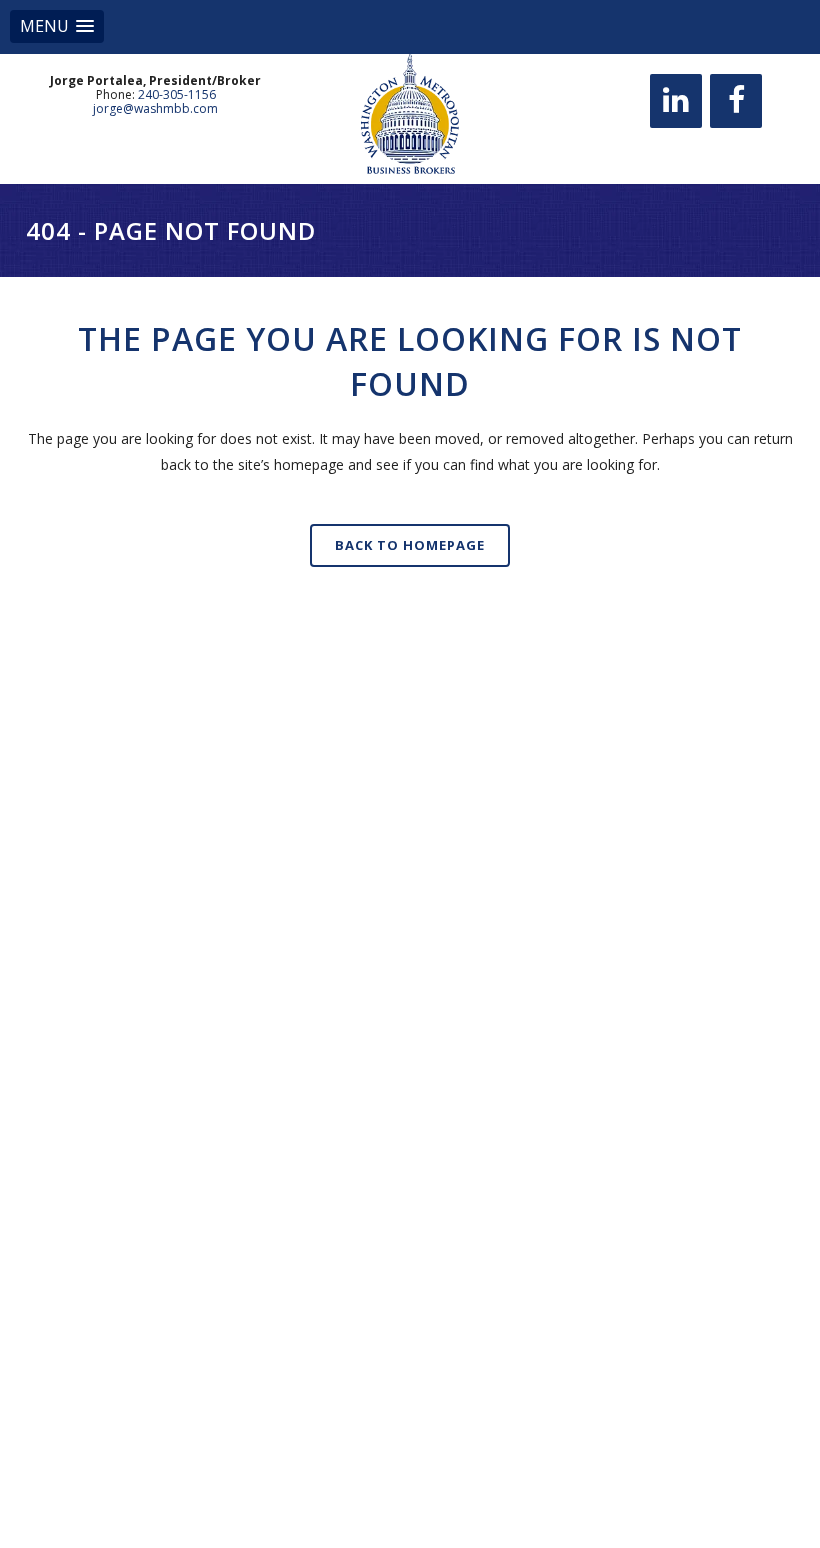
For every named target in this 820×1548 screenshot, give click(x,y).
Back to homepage (410, 545)
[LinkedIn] (676, 101)
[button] (57, 26)
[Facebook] (736, 101)
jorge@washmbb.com (155, 108)
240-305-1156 (177, 94)
